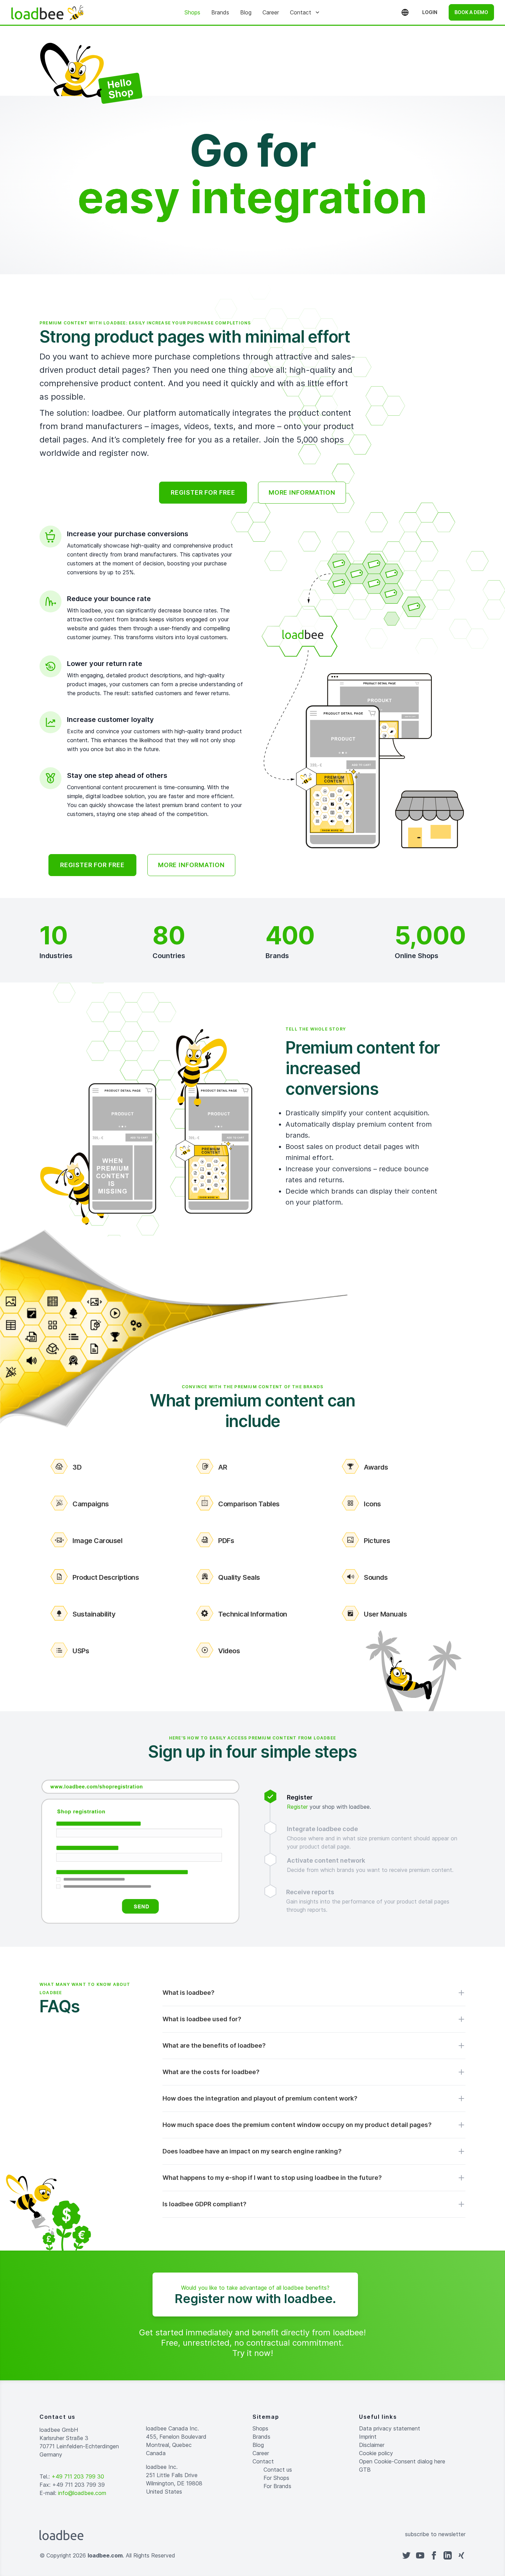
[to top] (259, 2555)
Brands (220, 12)
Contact (301, 12)
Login (430, 12)
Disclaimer (372, 2445)
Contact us (278, 2470)
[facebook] (434, 2555)
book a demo (471, 12)
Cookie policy (376, 2453)
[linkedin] (448, 2555)
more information (302, 492)
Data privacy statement (390, 2428)
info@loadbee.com (82, 2493)
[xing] (461, 2555)
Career (271, 12)
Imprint (368, 2437)
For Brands (277, 2486)
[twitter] (406, 2555)
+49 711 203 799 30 (78, 2476)
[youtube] (420, 2555)
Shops (192, 12)
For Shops (276, 2478)
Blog (246, 12)
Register (297, 1807)
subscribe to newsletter (435, 2534)
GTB (365, 2470)
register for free (203, 492)
